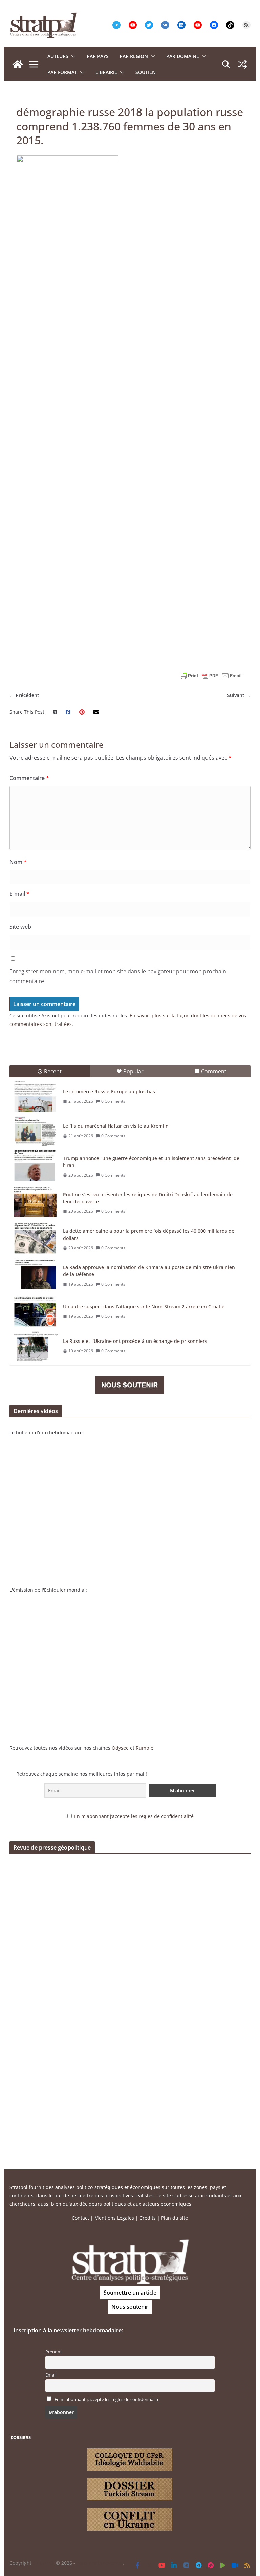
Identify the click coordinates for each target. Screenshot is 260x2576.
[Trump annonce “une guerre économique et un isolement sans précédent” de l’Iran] (36, 1166)
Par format (62, 72)
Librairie (106, 72)
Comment (214, 1071)
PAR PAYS (98, 56)
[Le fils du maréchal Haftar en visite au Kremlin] (36, 1131)
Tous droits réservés (100, 2563)
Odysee (120, 1748)
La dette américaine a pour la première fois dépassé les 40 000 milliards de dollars (149, 1234)
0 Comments (113, 1101)
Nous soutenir (130, 2307)
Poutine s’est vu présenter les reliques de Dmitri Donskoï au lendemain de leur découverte (148, 1198)
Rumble (145, 1748)
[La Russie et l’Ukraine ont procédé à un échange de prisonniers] (36, 1346)
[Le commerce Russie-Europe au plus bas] (36, 1097)
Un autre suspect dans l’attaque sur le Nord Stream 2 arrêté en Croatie (144, 1306)
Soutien (146, 72)
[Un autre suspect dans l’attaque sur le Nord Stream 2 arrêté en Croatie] (36, 1311)
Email (51, 2375)
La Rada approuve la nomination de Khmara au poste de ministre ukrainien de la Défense (149, 1271)
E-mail (19, 894)
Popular (133, 1071)
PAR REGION (134, 56)
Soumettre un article (130, 2293)
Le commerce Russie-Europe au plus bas (109, 1091)
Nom (18, 862)
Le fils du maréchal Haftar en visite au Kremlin (116, 1126)
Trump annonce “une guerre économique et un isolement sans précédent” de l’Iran (151, 1162)
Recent (53, 1071)
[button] (72, 56)
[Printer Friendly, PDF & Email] (211, 676)
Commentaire (29, 778)
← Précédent (24, 695)
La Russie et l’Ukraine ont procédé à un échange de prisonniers (135, 1341)
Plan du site (175, 2218)
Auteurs (58, 56)
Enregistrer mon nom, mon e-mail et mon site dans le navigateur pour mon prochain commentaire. (118, 976)
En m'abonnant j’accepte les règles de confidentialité (134, 1816)
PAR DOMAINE (183, 56)
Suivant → (239, 695)
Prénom (53, 2352)
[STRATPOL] (18, 64)
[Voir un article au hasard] (242, 64)
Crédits (148, 2218)
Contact (80, 2218)
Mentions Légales (114, 2218)
